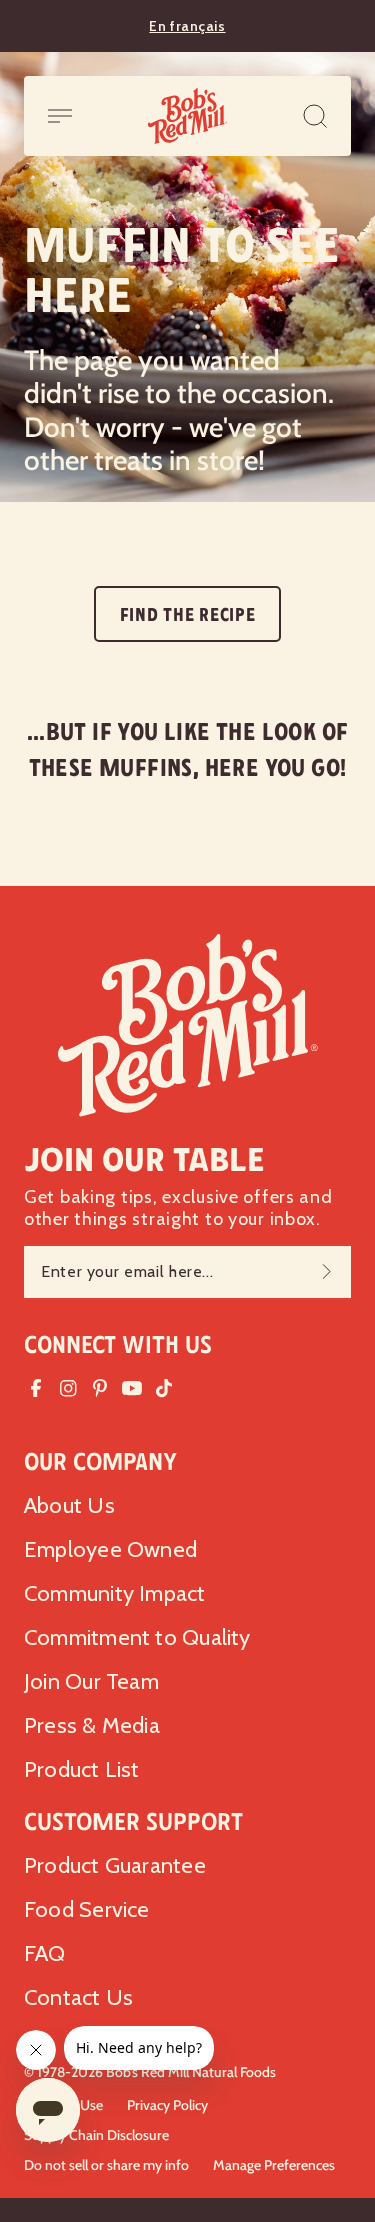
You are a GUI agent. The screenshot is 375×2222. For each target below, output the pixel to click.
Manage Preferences (274, 2165)
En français (187, 26)
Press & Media (92, 1725)
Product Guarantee (115, 1865)
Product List (82, 1769)
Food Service (87, 1909)
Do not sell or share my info (106, 2165)
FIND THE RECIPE (188, 615)
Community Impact (115, 1593)
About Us (69, 1505)
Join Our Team (91, 1681)
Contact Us (78, 1997)
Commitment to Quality (137, 1637)
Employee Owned (110, 1549)
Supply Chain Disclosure (96, 2135)
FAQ (45, 1953)
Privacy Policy (167, 2105)
